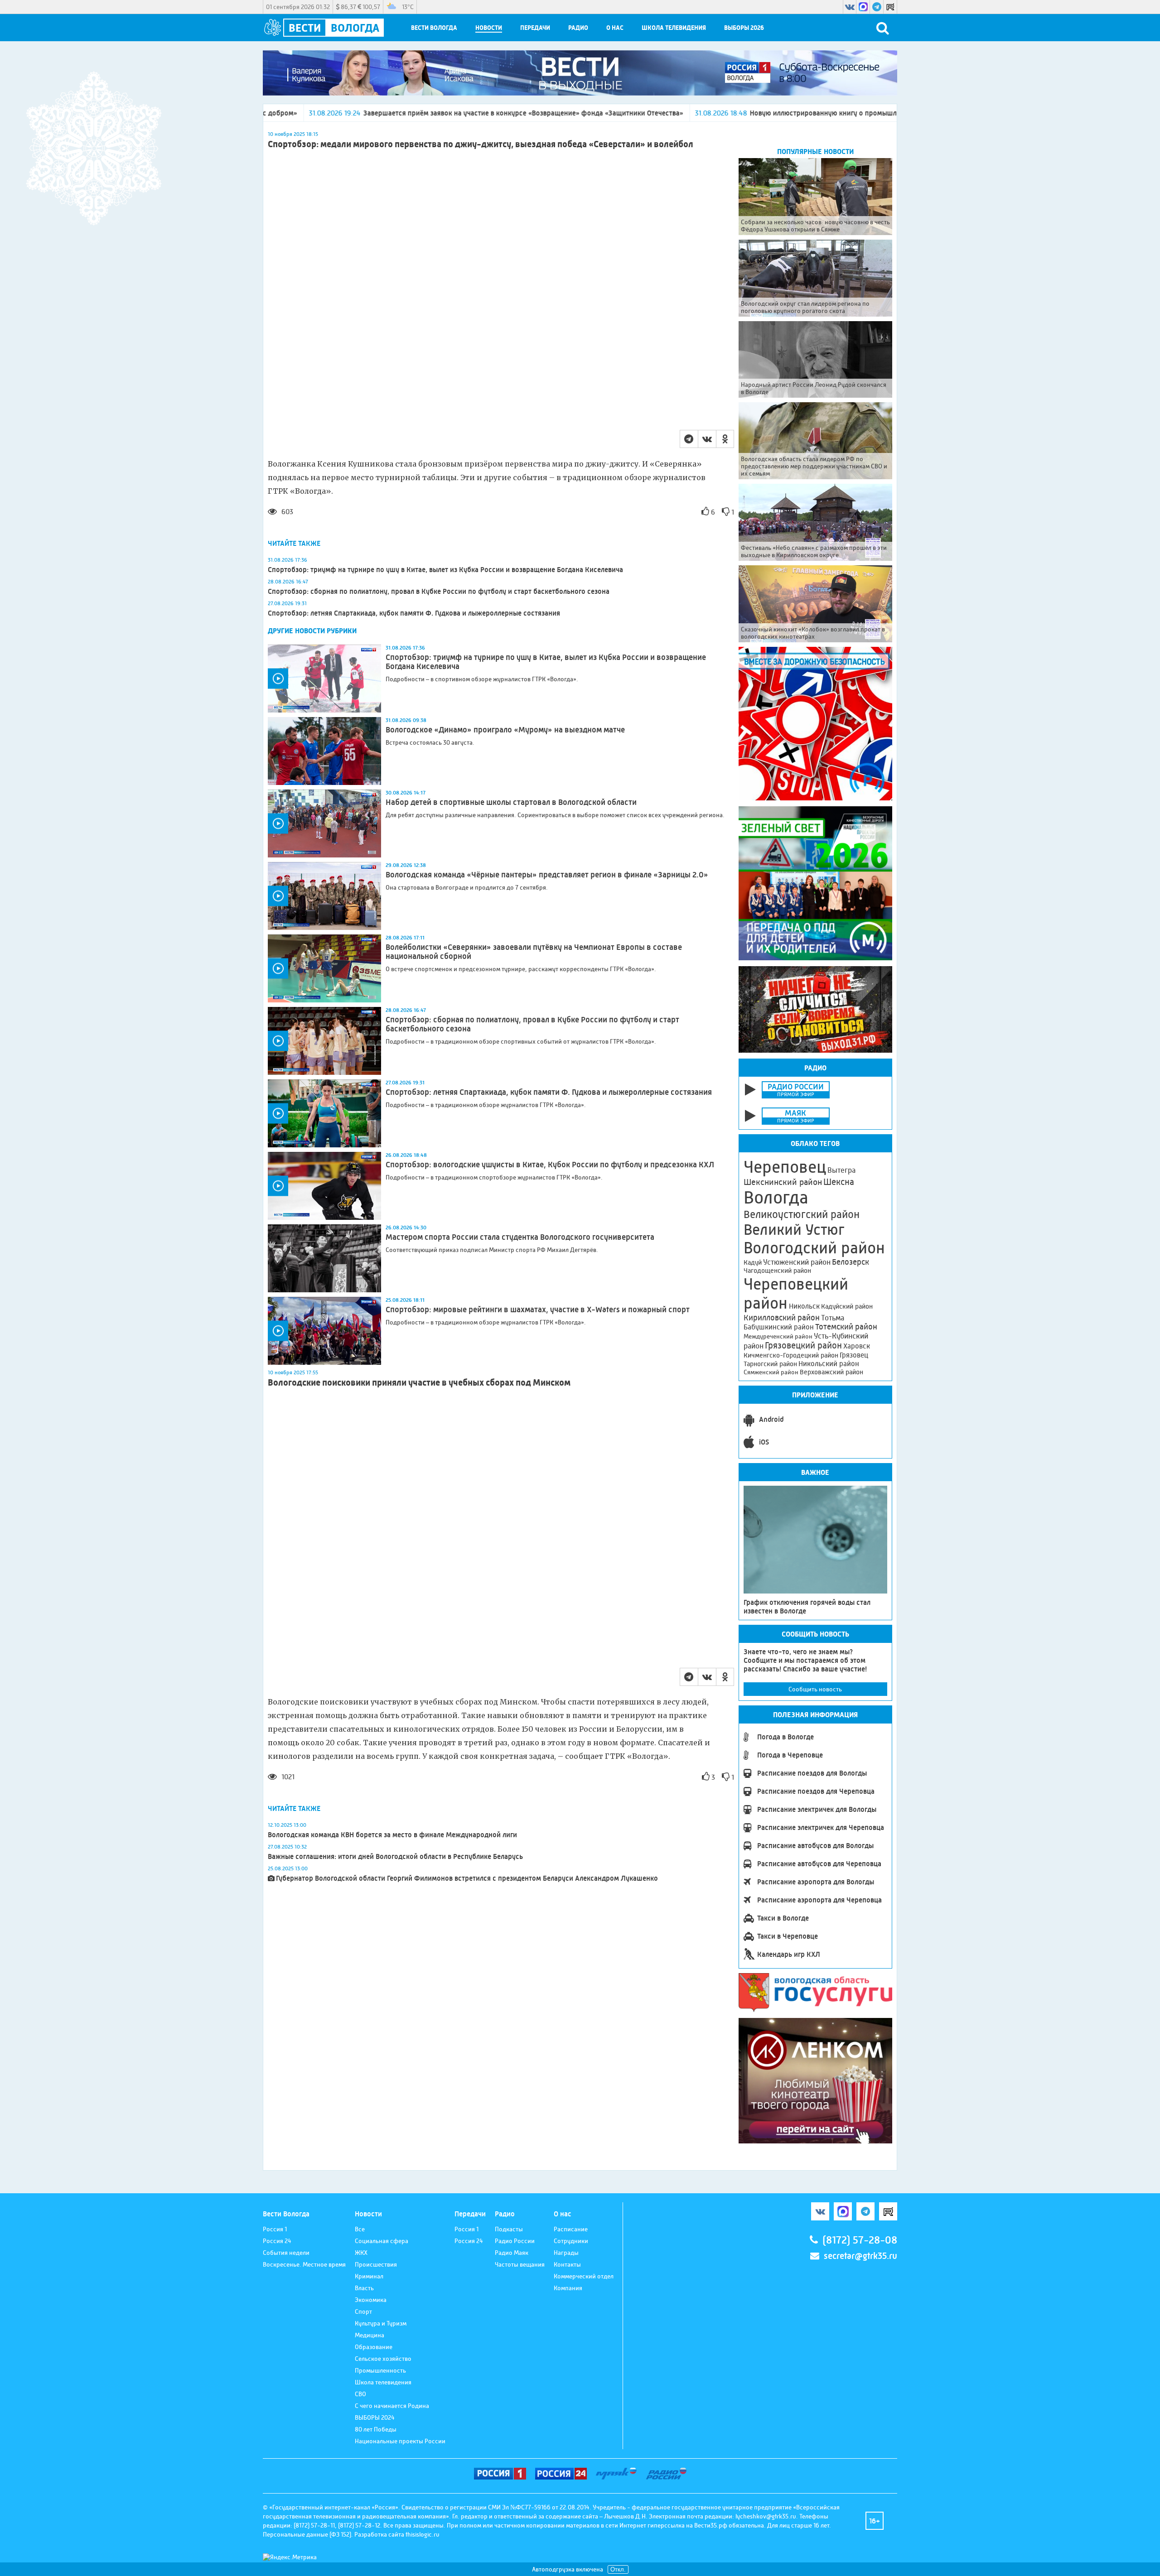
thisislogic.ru (423, 2534)
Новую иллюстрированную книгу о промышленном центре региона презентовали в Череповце (723, 113)
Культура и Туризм (381, 2323)
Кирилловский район (782, 1317)
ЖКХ (361, 2253)
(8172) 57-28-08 (860, 2240)
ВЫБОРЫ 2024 (375, 2417)
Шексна (839, 1182)
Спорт (363, 2311)
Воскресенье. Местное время (304, 2264)
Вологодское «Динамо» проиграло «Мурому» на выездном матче (505, 730)
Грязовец (854, 1355)
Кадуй (753, 1262)
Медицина (370, 2335)
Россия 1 (275, 2229)
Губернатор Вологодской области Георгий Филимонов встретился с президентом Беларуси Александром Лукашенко (467, 1878)
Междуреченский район (778, 1336)
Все (360, 2229)
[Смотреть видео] (324, 679)
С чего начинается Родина (392, 2406)
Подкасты (509, 2229)
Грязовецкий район (803, 1346)
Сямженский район (771, 1372)
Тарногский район (770, 1364)
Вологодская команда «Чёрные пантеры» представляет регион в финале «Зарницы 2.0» (547, 875)
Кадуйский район (847, 1306)
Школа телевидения (674, 28)
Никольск (804, 1306)
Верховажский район (831, 1372)
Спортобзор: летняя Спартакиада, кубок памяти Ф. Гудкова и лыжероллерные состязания (414, 613)
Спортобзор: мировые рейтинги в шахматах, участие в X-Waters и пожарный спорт (538, 1310)
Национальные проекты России (400, 2441)
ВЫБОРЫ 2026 (744, 28)
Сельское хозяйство (383, 2359)
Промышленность (380, 2370)
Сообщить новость (815, 1689)
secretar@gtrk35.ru (860, 2256)
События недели (286, 2253)
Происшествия (376, 2264)
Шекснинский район (783, 1182)
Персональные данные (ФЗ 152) (307, 2534)
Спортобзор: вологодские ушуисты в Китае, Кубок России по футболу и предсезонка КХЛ (550, 1165)
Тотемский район (846, 1327)
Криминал (369, 2276)
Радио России (515, 2241)
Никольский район (829, 1364)
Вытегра (841, 1170)
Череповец (785, 1167)
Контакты (567, 2264)
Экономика (371, 2300)
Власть (364, 2288)
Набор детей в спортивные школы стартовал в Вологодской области (511, 802)
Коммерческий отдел (584, 2276)
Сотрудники (571, 2241)
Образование (374, 2347)
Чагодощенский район (777, 1271)
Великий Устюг (794, 1230)
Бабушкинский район (779, 1327)
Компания (568, 2288)
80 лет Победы (376, 2429)
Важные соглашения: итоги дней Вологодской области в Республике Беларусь (395, 1856)
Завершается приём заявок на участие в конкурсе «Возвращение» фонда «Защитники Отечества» (342, 113)
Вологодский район (814, 1248)
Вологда (776, 1198)
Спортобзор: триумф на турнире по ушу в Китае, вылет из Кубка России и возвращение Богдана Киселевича (445, 570)
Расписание (571, 2229)
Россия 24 (277, 2241)
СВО (360, 2394)
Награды (566, 2253)
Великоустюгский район (802, 1214)
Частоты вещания (520, 2264)
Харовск (857, 1346)
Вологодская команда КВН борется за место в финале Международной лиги (392, 1835)
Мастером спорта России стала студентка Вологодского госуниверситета (520, 1237)
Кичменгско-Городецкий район (791, 1355)
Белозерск (851, 1262)
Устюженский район (797, 1262)
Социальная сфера (382, 2241)
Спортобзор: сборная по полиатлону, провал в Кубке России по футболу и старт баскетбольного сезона (439, 591)
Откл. (618, 2569)
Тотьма (833, 1318)
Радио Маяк (512, 2253)
